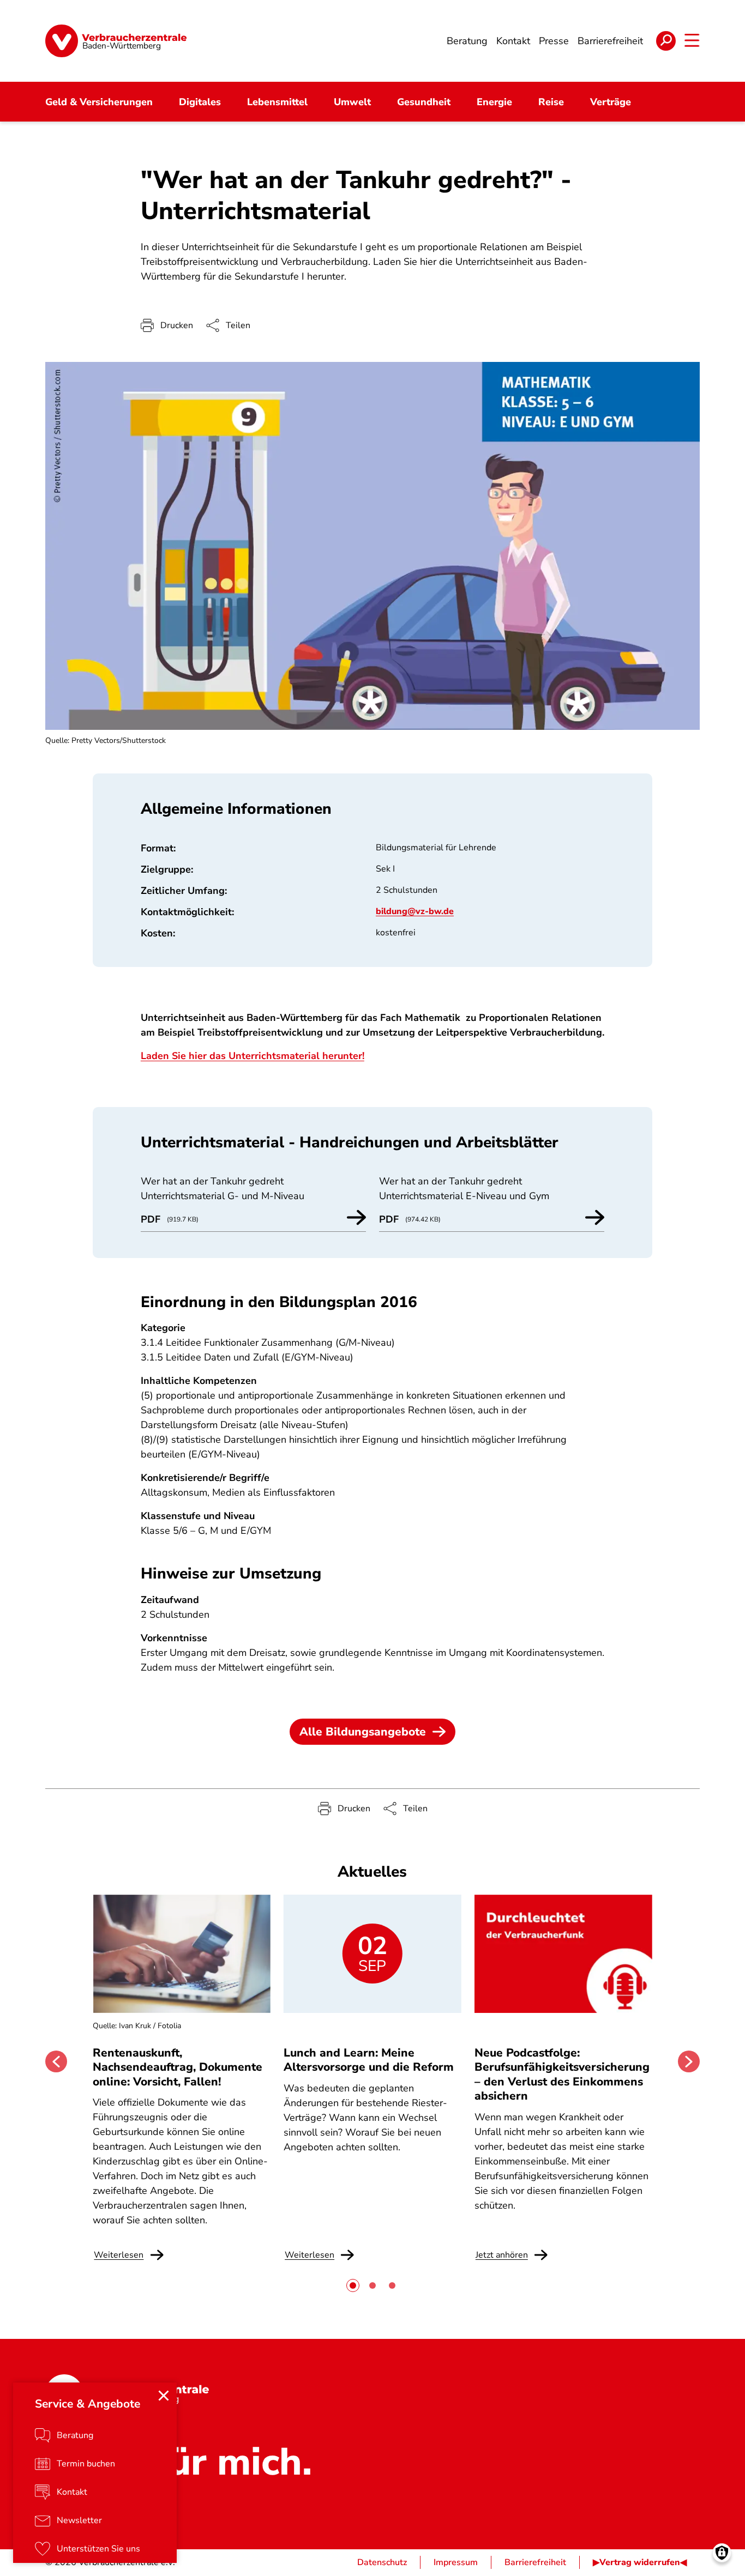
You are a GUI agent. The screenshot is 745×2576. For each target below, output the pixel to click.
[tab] (353, 2285)
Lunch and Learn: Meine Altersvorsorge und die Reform (369, 2060)
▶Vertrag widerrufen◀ (640, 2562)
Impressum (456, 2562)
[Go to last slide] (56, 2061)
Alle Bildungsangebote (363, 1732)
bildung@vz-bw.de (415, 911)
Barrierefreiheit (535, 2562)
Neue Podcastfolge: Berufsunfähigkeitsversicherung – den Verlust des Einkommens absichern (562, 2074)
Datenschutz (382, 2562)
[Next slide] (689, 2061)
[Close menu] (164, 2396)
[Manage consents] (722, 2553)
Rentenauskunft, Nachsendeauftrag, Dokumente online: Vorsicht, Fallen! (178, 2067)
